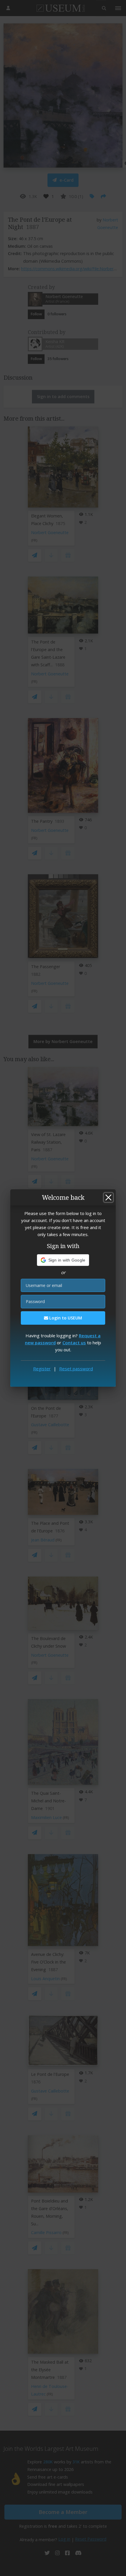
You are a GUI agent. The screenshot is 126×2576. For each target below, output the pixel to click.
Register (42, 1369)
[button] (63, 1260)
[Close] (108, 1197)
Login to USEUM (65, 1318)
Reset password (76, 1369)
